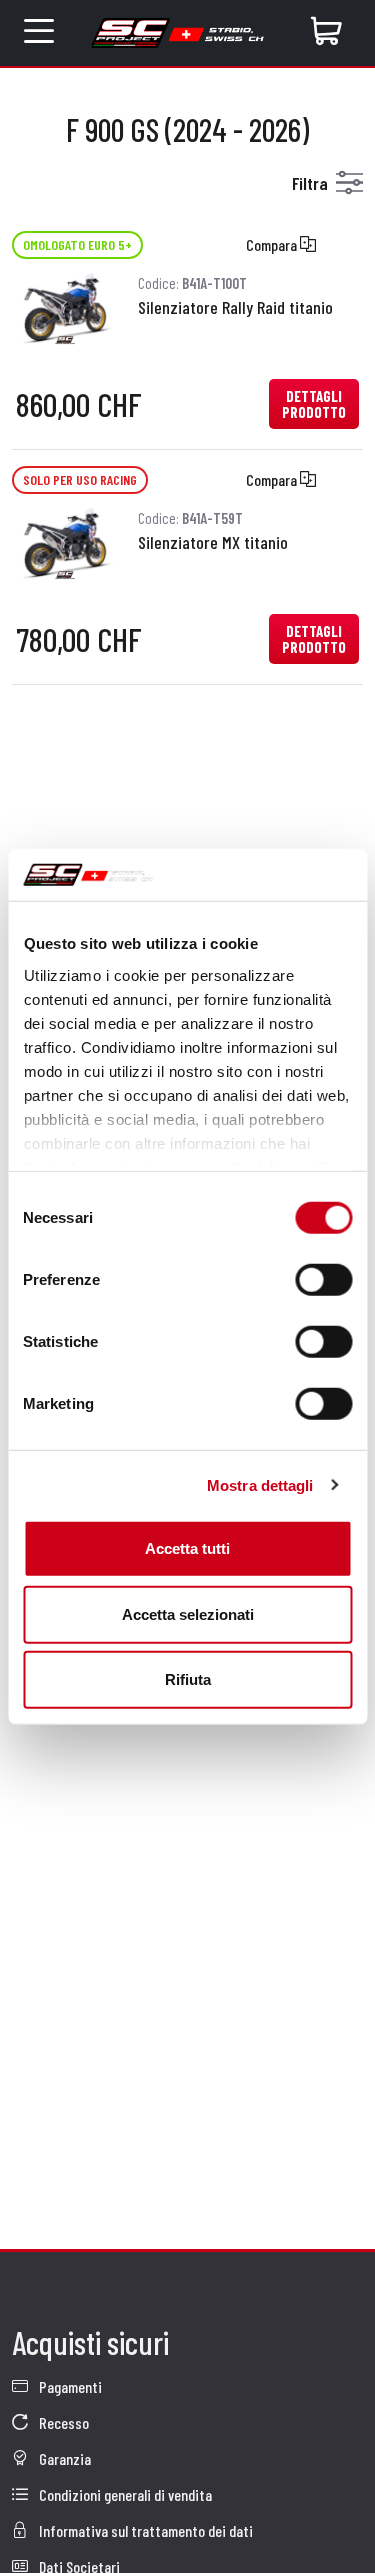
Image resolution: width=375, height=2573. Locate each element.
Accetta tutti (187, 1548)
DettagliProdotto (314, 404)
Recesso (62, 2422)
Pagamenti (69, 2386)
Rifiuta (188, 1679)
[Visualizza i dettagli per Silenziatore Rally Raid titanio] (65, 305)
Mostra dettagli (260, 1484)
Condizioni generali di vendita (124, 2494)
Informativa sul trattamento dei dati (144, 2530)
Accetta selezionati (188, 1613)
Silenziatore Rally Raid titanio (235, 307)
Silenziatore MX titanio (213, 542)
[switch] (323, 1280)
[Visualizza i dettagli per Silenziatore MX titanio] (65, 540)
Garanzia (63, 2458)
